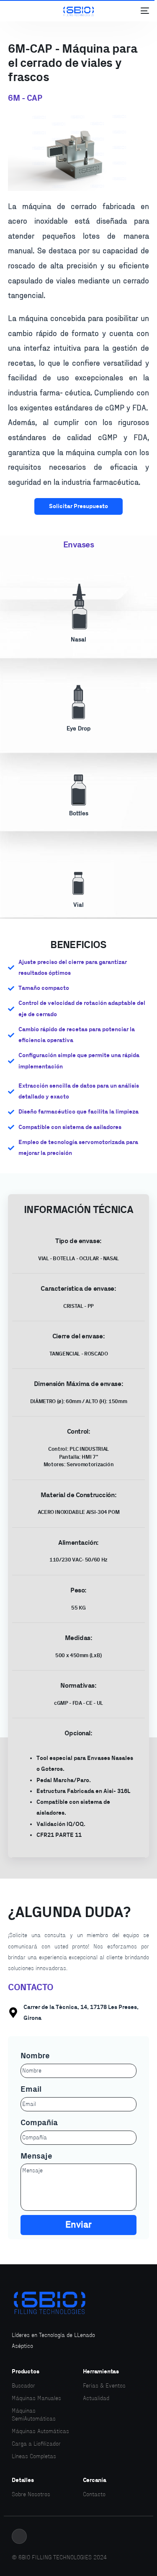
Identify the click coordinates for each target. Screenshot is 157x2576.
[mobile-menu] (141, 11)
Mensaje (36, 2156)
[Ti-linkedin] (19, 2536)
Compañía (39, 2123)
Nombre (35, 2056)
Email (31, 2089)
